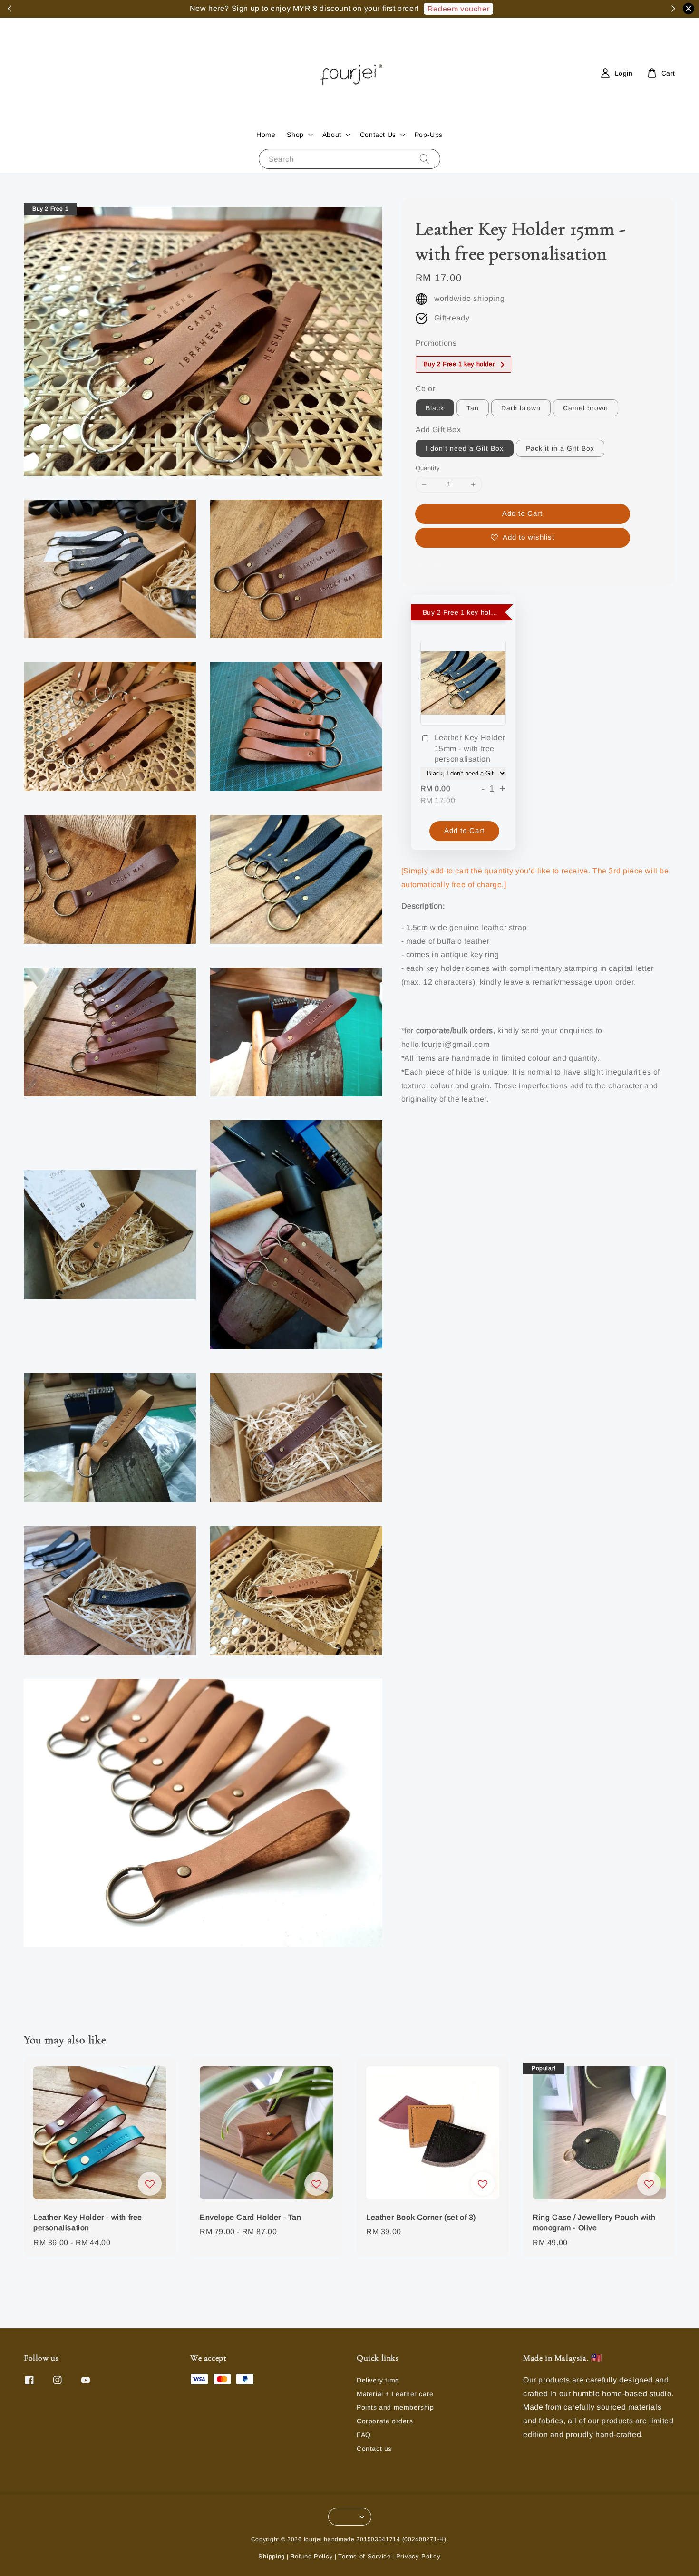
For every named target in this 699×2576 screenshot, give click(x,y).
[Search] (425, 159)
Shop (295, 135)
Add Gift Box (438, 430)
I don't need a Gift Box (465, 449)
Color (426, 389)
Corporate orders (385, 2421)
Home (266, 135)
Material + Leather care (395, 2394)
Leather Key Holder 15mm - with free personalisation (470, 749)
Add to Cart (522, 514)
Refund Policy (311, 2556)
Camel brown (586, 408)
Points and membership (395, 2407)
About (332, 135)
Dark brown (521, 408)
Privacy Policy (418, 2556)
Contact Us (378, 135)
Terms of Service (364, 2556)
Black (435, 408)
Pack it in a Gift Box (560, 449)
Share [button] (439, 565)
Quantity (428, 469)
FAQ (364, 2435)
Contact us (374, 2449)
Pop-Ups (429, 135)
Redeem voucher (458, 9)
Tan (473, 408)
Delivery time (378, 2380)
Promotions (436, 344)
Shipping (272, 2556)
